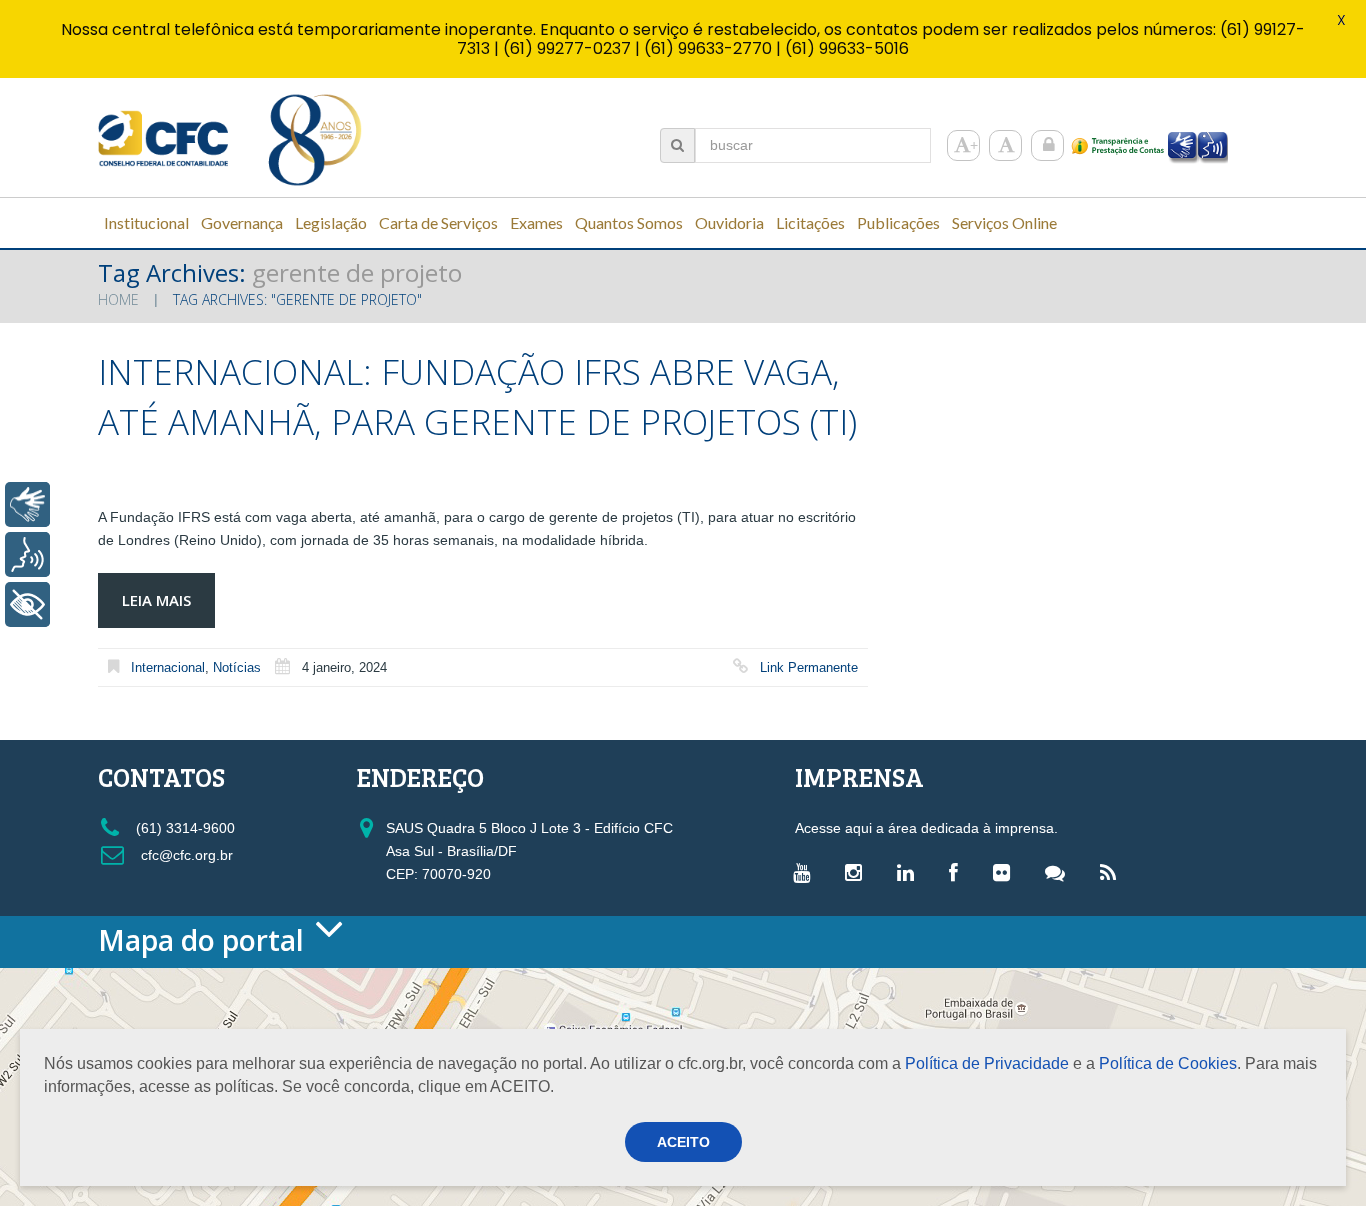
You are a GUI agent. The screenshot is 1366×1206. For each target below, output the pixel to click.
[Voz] (27, 554)
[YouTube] (806, 872)
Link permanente (809, 667)
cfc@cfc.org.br (185, 855)
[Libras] (27, 504)
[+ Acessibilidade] (27, 604)
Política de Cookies (1168, 1063)
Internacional (168, 667)
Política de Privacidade (987, 1063)
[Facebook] (958, 872)
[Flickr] (1006, 872)
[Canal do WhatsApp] (1060, 872)
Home (118, 299)
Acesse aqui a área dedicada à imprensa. (926, 828)
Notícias (237, 667)
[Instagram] (858, 872)
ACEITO (683, 1142)
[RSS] (1113, 872)
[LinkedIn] (910, 872)
